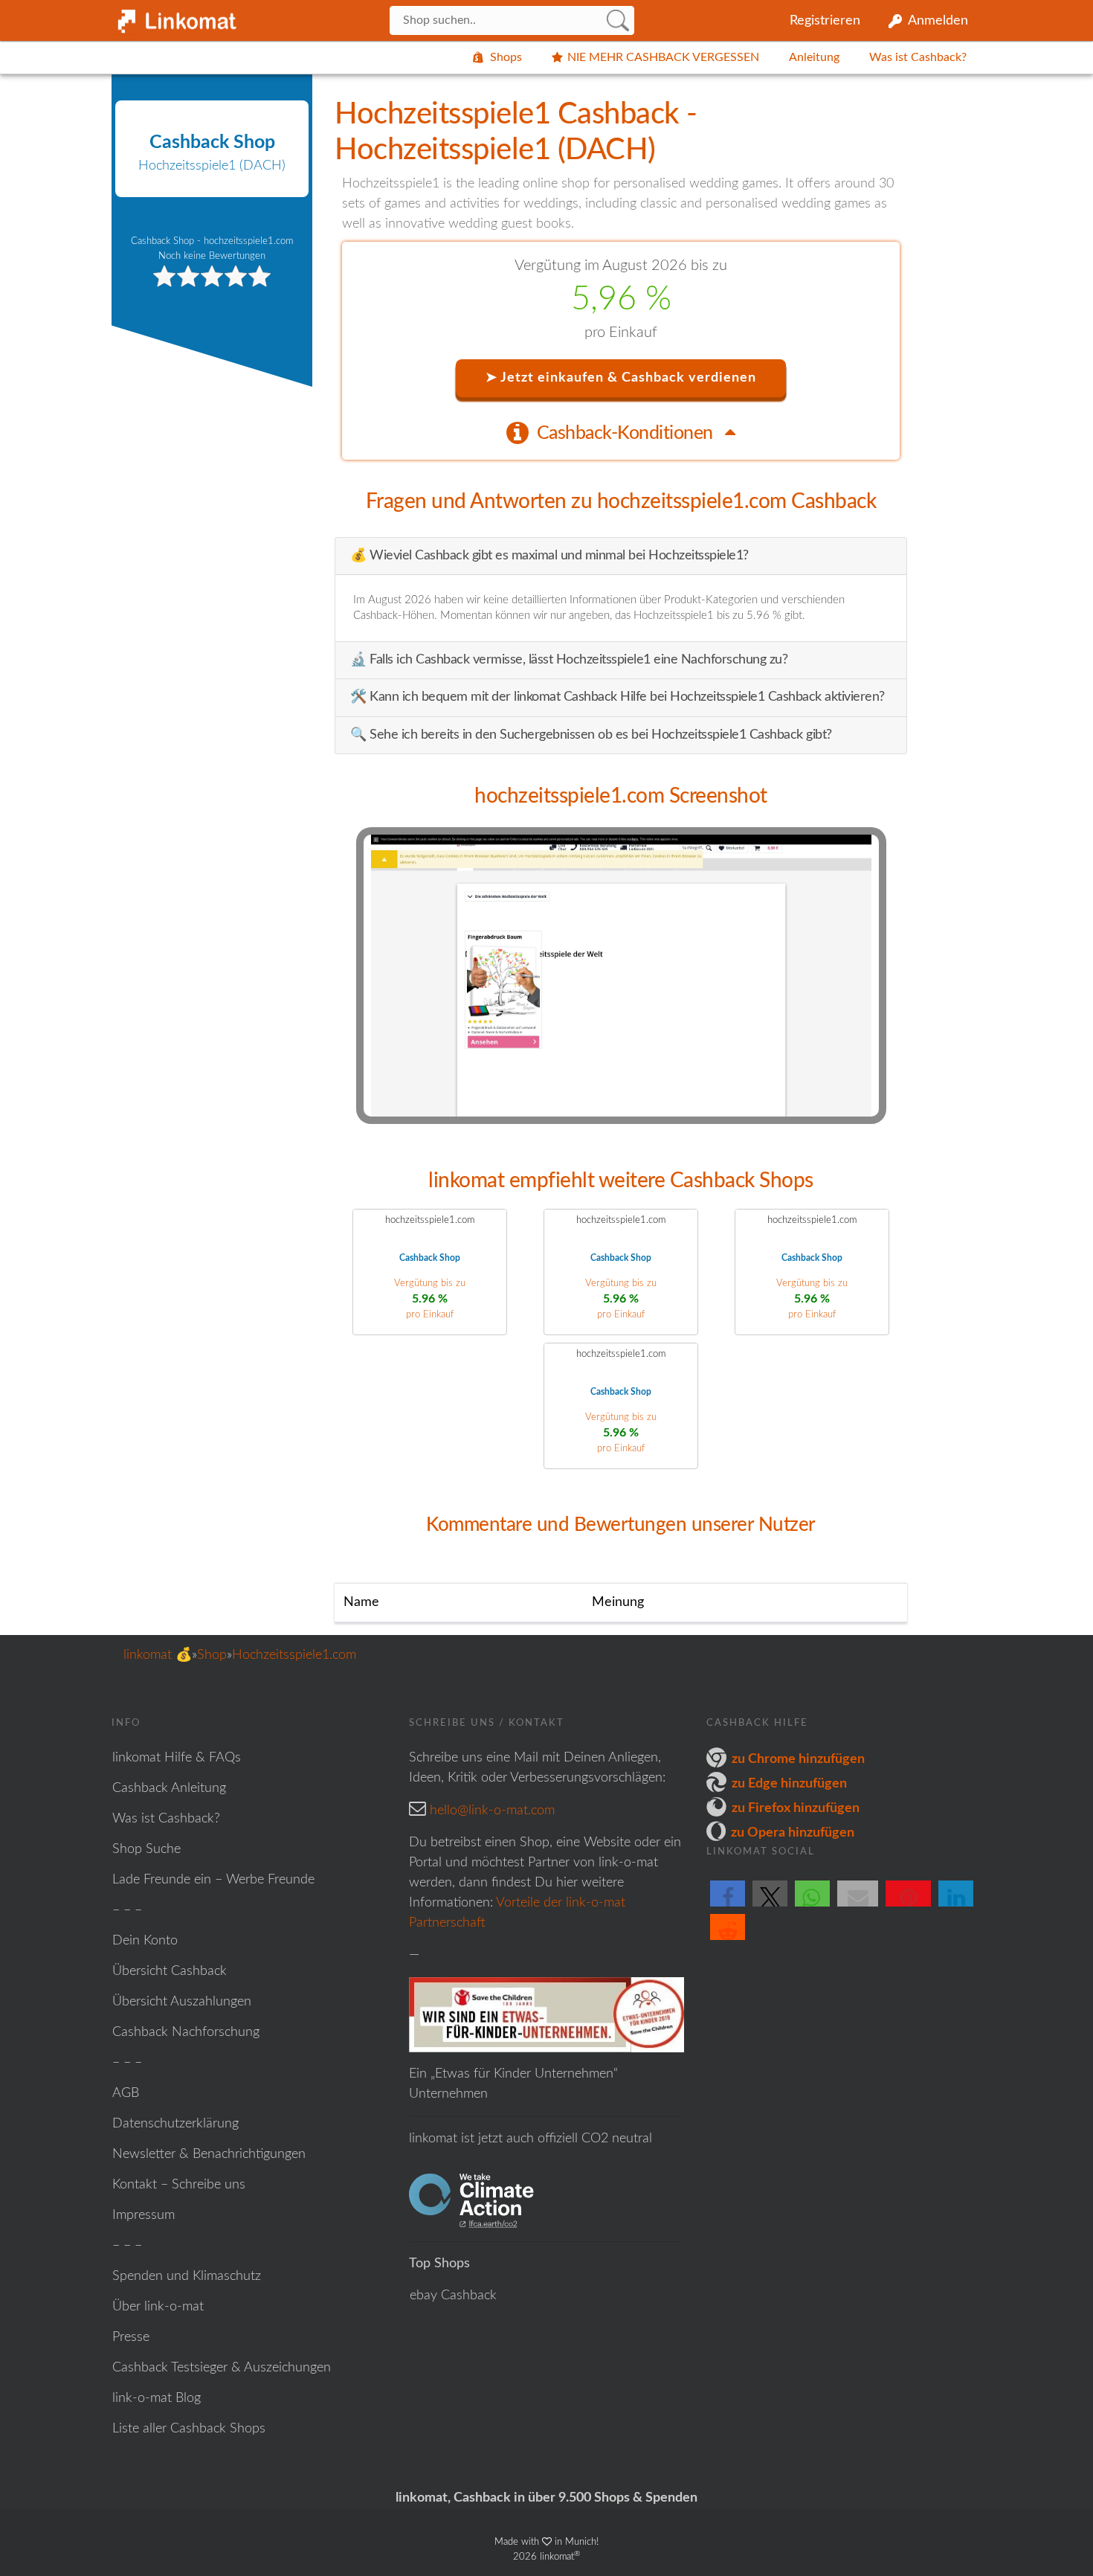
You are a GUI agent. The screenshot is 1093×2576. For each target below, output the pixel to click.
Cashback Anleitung (169, 1788)
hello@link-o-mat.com (492, 1811)
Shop (212, 1655)
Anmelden (938, 21)
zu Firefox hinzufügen (796, 1808)
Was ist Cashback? (918, 57)
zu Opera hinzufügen (793, 1833)
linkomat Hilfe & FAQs (177, 1758)
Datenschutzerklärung (175, 2124)
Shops (506, 57)
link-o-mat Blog (157, 2398)
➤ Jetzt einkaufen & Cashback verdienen (621, 378)
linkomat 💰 (158, 1655)
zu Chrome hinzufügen (798, 1759)
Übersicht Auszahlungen (182, 2002)
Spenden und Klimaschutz (187, 2276)
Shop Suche (146, 1849)
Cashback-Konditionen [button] (627, 433)
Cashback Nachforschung (186, 2032)
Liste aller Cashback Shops (189, 2429)
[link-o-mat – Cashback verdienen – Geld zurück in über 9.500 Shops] (175, 18)
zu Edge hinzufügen (789, 1784)
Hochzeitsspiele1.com (294, 1655)
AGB (126, 2093)
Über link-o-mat (158, 2307)
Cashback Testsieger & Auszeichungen (222, 2368)
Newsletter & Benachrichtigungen (209, 2154)
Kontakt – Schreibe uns (179, 2185)
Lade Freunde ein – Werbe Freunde (213, 1880)
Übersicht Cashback (170, 1971)
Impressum (144, 2215)
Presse (131, 2337)
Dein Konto (145, 1941)
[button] (728, 1906)
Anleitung (814, 57)
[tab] (621, 432)
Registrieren (825, 21)
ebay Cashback (453, 2296)
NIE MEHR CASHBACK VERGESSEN (663, 57)
